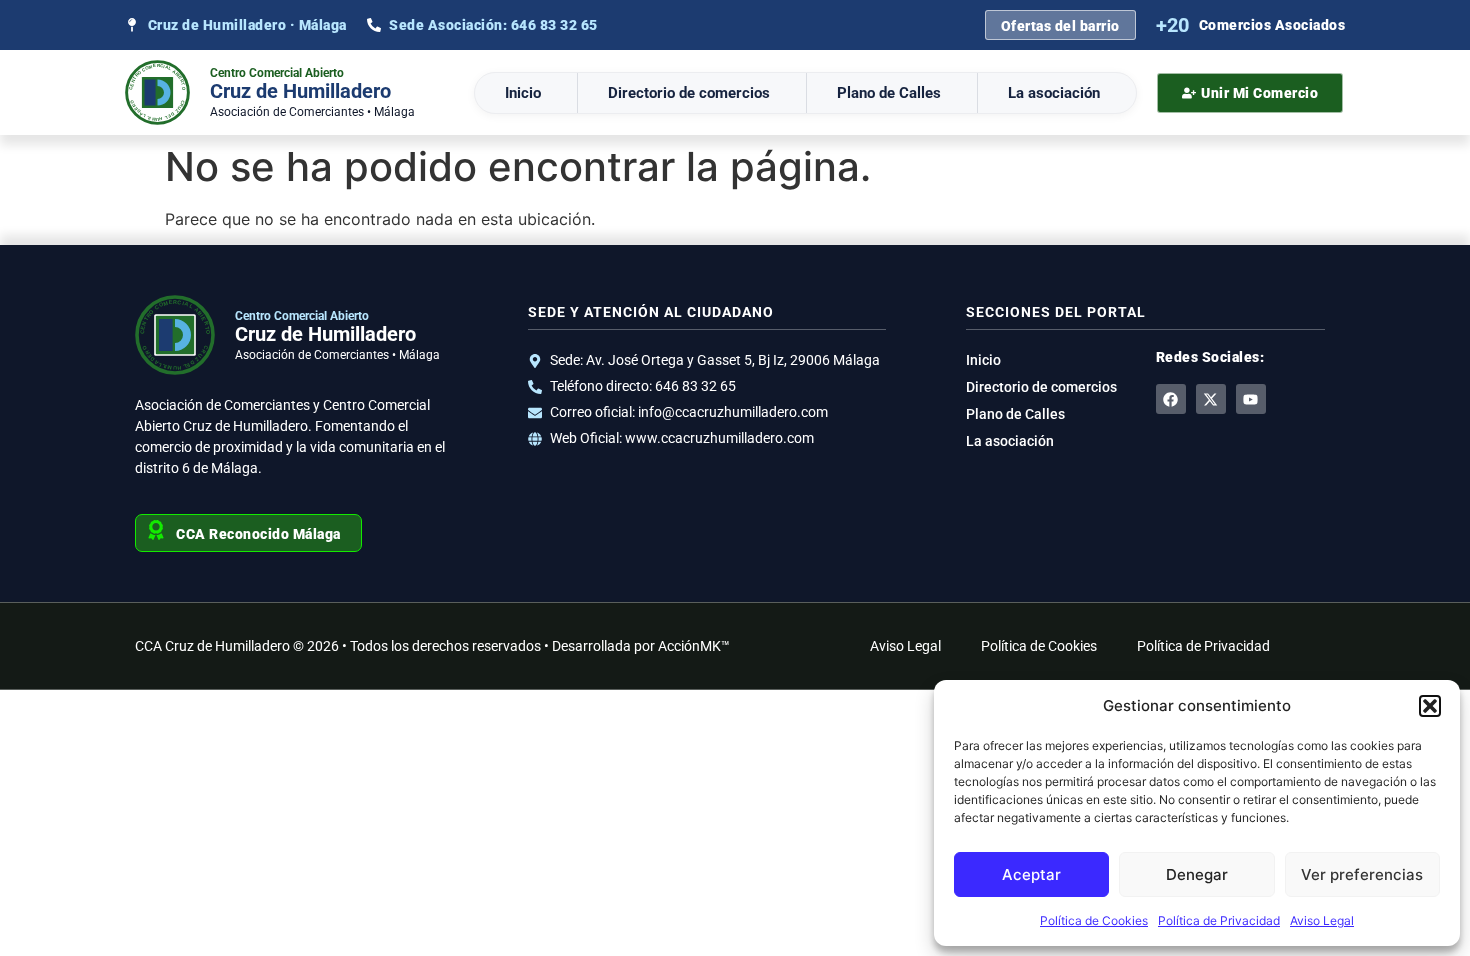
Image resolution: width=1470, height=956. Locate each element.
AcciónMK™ (694, 646)
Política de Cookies (1094, 920)
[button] (1430, 706)
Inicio (523, 93)
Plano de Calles (889, 93)
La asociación (1054, 93)
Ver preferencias (1362, 874)
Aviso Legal (1322, 920)
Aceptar (1031, 874)
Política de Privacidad (1219, 920)
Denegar (1197, 874)
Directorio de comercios (689, 93)
